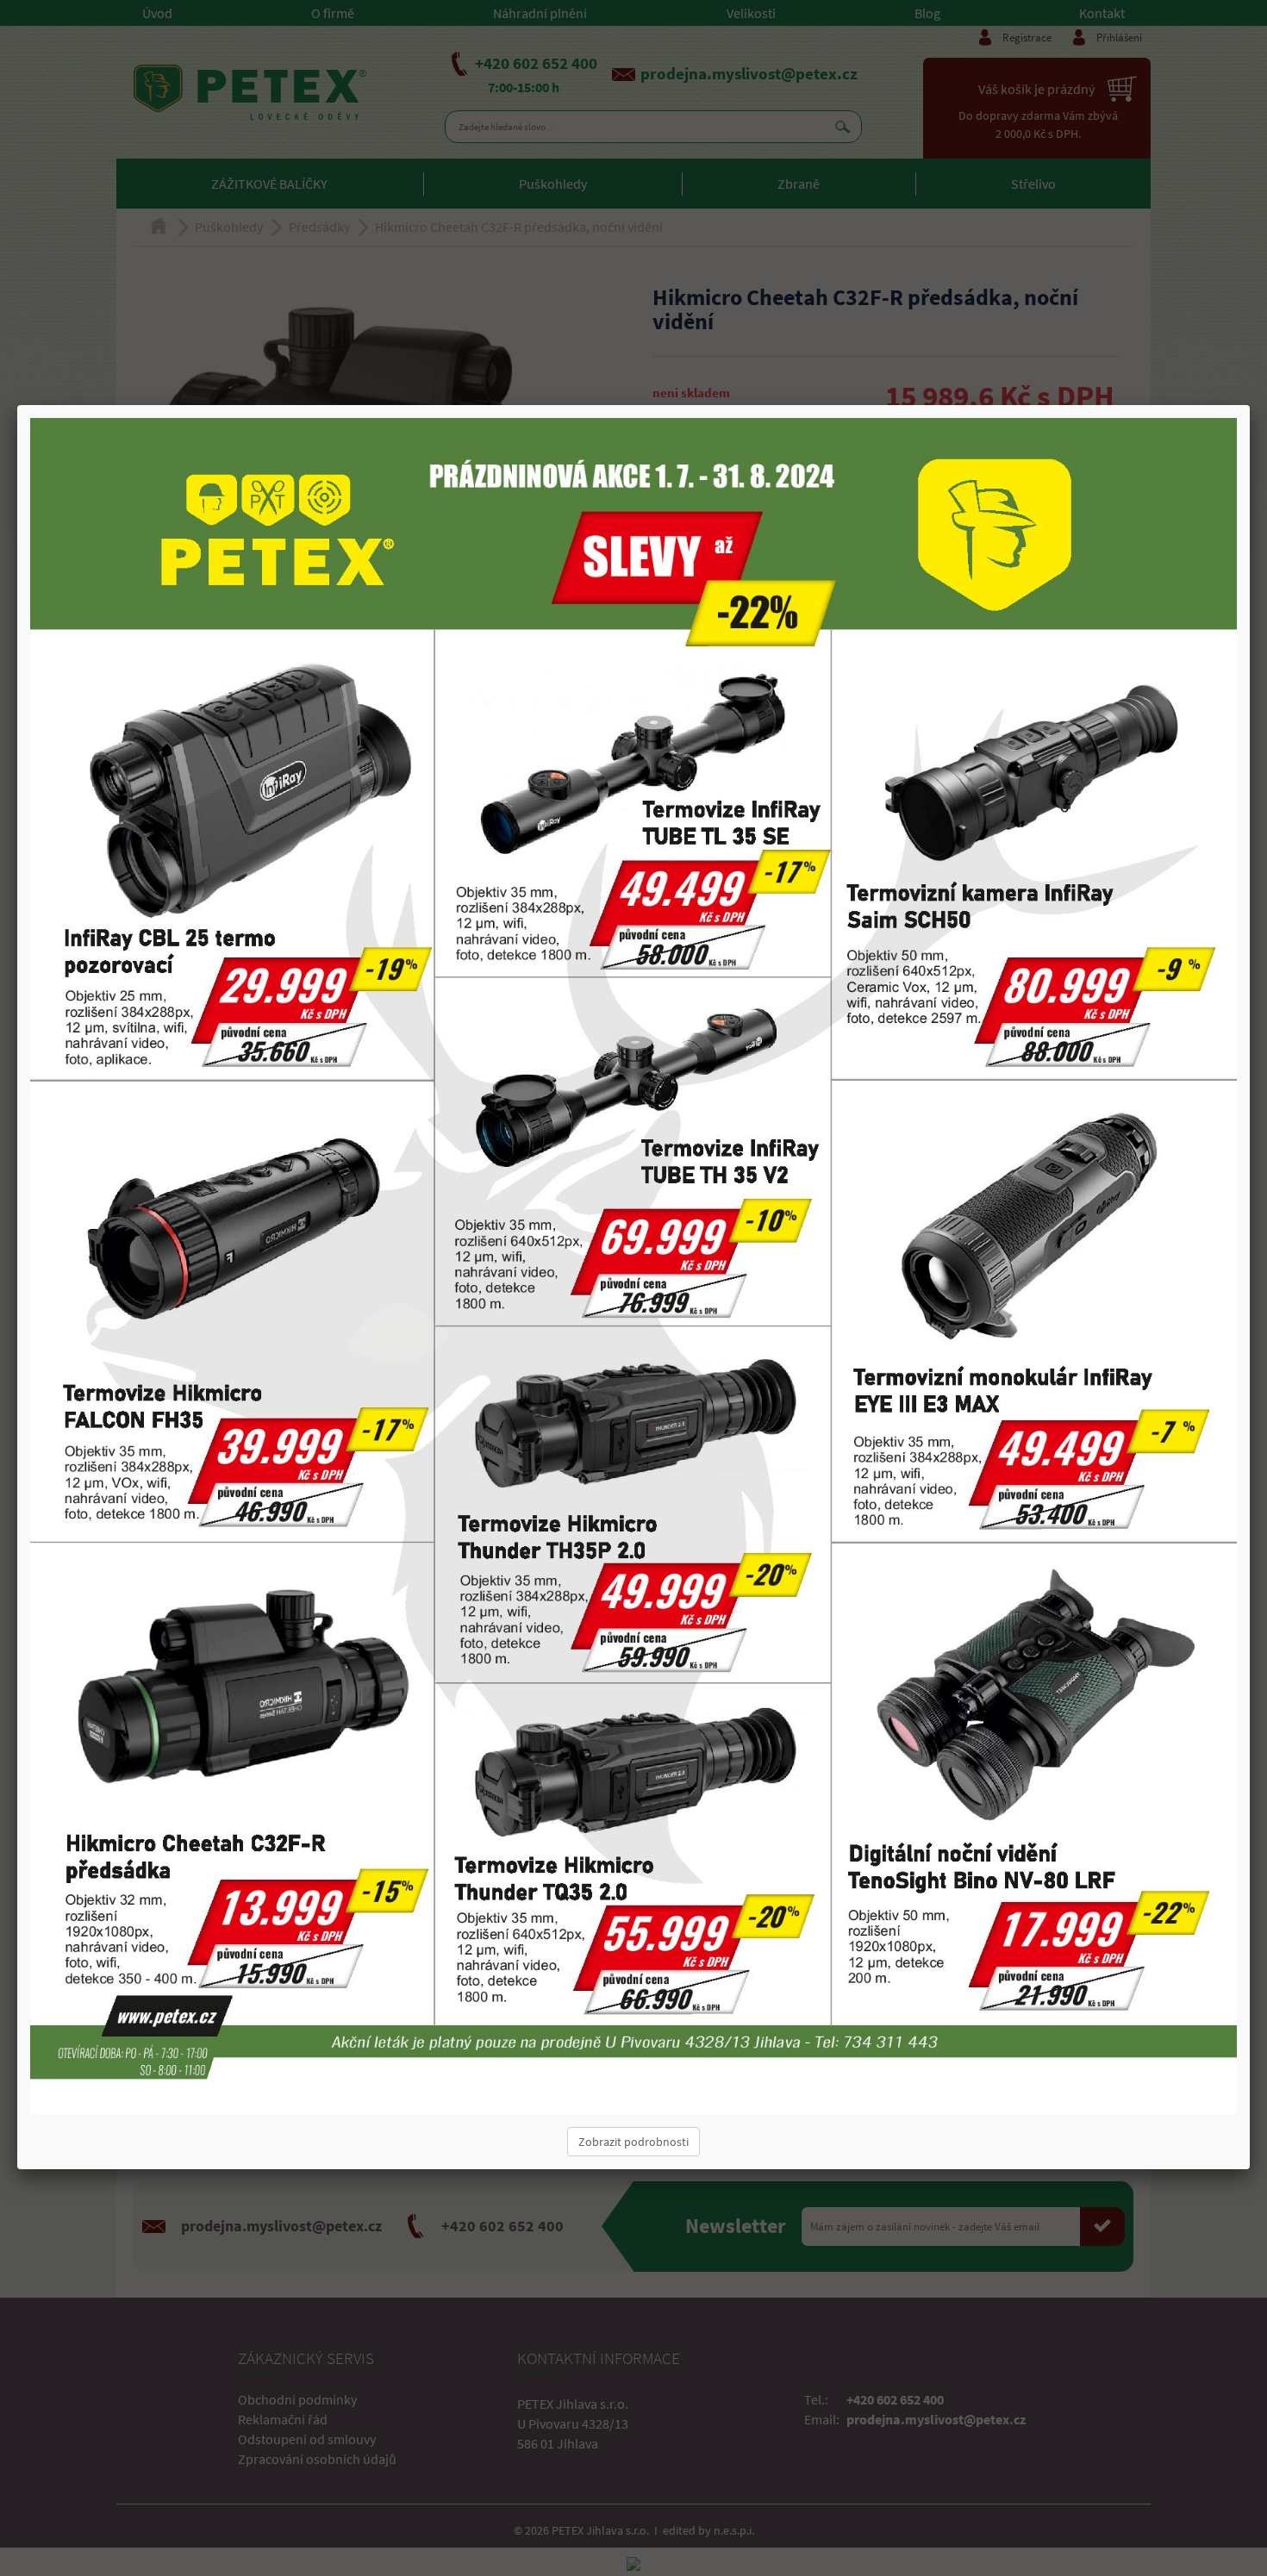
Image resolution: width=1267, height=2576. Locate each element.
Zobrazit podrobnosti (633, 2142)
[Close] (1250, 405)
